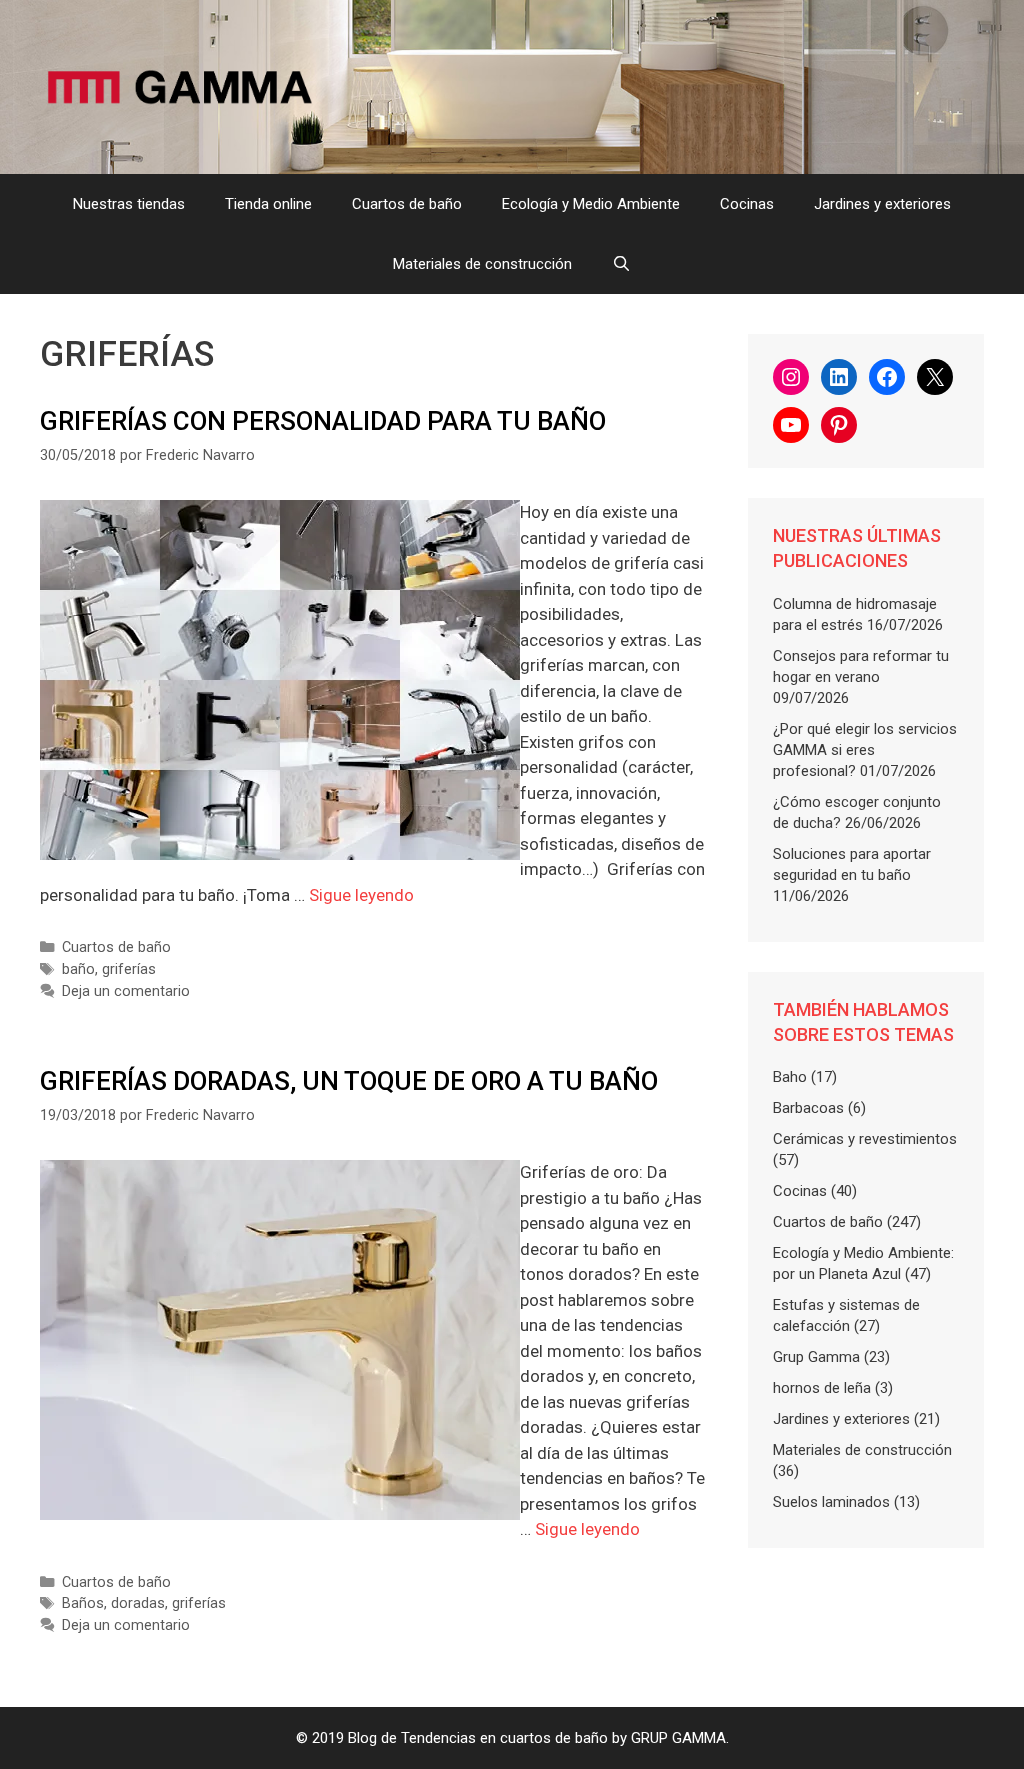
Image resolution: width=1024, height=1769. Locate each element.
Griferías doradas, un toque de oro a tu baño (349, 1081)
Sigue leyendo (361, 895)
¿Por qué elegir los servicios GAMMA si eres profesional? (865, 750)
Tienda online (268, 204)
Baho (790, 1077)
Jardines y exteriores (882, 204)
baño (78, 969)
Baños (83, 1603)
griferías (129, 969)
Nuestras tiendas (129, 204)
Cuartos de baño (407, 204)
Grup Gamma (816, 1357)
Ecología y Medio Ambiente (591, 204)
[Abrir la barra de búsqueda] (621, 264)
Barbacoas (808, 1108)
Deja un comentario (126, 991)
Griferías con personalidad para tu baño (323, 421)
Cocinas (747, 204)
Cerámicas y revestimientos (865, 1139)
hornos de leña (822, 1388)
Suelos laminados (831, 1502)
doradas (138, 1603)
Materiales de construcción (482, 264)
